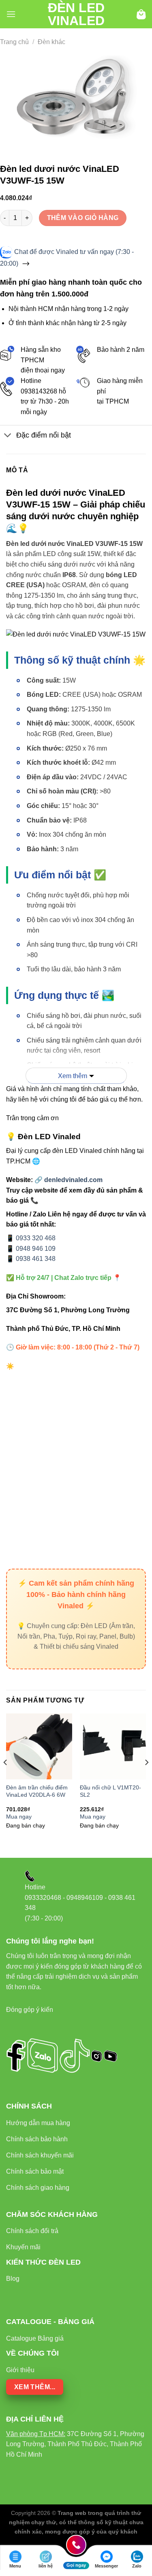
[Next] (146, 1779)
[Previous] (6, 1779)
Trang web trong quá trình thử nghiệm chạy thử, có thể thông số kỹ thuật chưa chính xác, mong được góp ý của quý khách (76, 2522)
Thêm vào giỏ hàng (83, 218)
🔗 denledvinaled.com (69, 1180)
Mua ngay (19, 1817)
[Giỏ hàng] (141, 14)
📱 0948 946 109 (31, 1249)
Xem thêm (73, 1076)
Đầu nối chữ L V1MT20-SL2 (110, 1791)
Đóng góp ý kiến (30, 2010)
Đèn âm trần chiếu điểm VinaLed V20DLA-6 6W (37, 1791)
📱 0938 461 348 (31, 1259)
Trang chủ (14, 42)
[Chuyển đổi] (8, 436)
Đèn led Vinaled (76, 14)
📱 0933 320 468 (31, 1238)
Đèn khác (51, 42)
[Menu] (11, 14)
